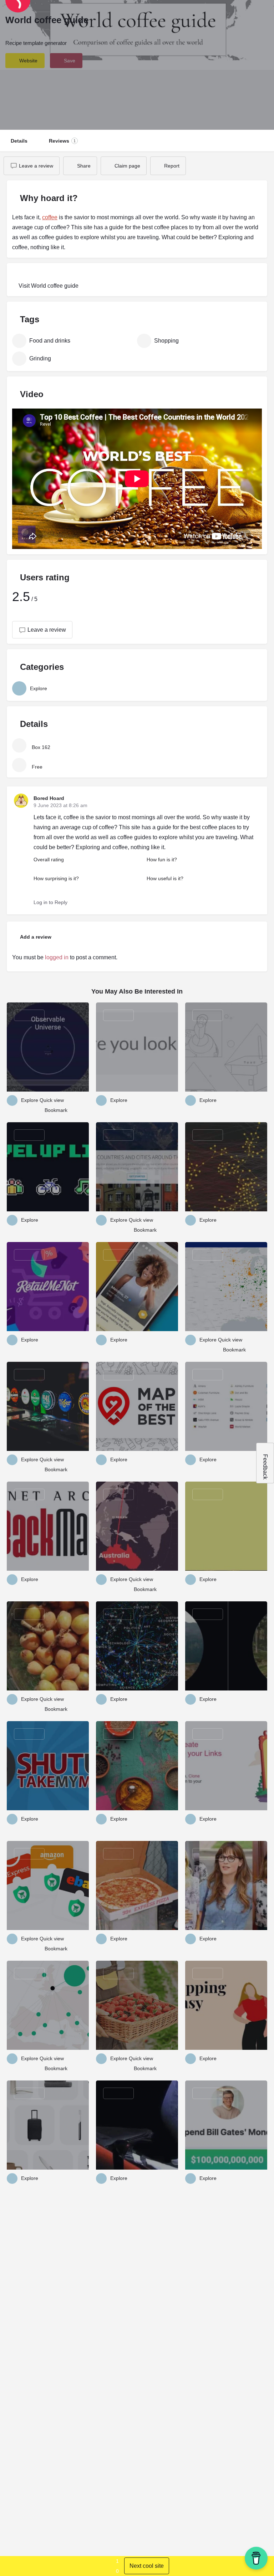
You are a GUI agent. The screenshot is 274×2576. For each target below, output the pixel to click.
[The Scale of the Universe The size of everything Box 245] (48, 1047)
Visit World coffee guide (48, 286)
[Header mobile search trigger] (263, 14)
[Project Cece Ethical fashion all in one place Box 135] (226, 2005)
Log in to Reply (50, 902)
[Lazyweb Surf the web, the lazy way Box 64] (137, 1047)
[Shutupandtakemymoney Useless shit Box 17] (48, 1766)
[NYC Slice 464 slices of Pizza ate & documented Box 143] (137, 1885)
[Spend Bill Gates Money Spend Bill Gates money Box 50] (226, 2125)
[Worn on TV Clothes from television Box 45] (226, 1885)
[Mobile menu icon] (11, 14)
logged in (57, 957)
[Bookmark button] (41, 1110)
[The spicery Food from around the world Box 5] (137, 1766)
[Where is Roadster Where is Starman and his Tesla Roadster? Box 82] (137, 2125)
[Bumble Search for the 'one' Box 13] (137, 1287)
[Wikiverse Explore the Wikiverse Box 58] (137, 1646)
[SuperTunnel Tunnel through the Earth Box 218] (137, 1526)
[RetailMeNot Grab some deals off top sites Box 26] (48, 1287)
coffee (50, 217)
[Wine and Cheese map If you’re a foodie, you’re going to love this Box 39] (226, 1167)
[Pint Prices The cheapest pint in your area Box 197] (48, 1406)
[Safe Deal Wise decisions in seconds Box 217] (48, 1885)
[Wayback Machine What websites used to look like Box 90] (48, 1526)
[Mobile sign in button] (249, 14)
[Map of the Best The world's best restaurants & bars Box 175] (137, 1406)
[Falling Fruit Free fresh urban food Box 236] (48, 1646)
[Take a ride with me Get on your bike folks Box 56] (226, 1646)
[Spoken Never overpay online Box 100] (226, 1406)
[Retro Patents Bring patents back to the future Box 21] (226, 1047)
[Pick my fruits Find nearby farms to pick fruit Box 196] (137, 2005)
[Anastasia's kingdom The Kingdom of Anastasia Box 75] (226, 1526)
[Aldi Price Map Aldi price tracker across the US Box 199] (226, 1287)
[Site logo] (47, 14)
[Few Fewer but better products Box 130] (48, 2125)
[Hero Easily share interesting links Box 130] (226, 1766)
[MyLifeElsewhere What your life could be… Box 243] (137, 1167)
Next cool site (147, 2566)
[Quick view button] (39, 1100)
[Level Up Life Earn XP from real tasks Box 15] (48, 1167)
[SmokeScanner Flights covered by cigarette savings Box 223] (48, 2005)
